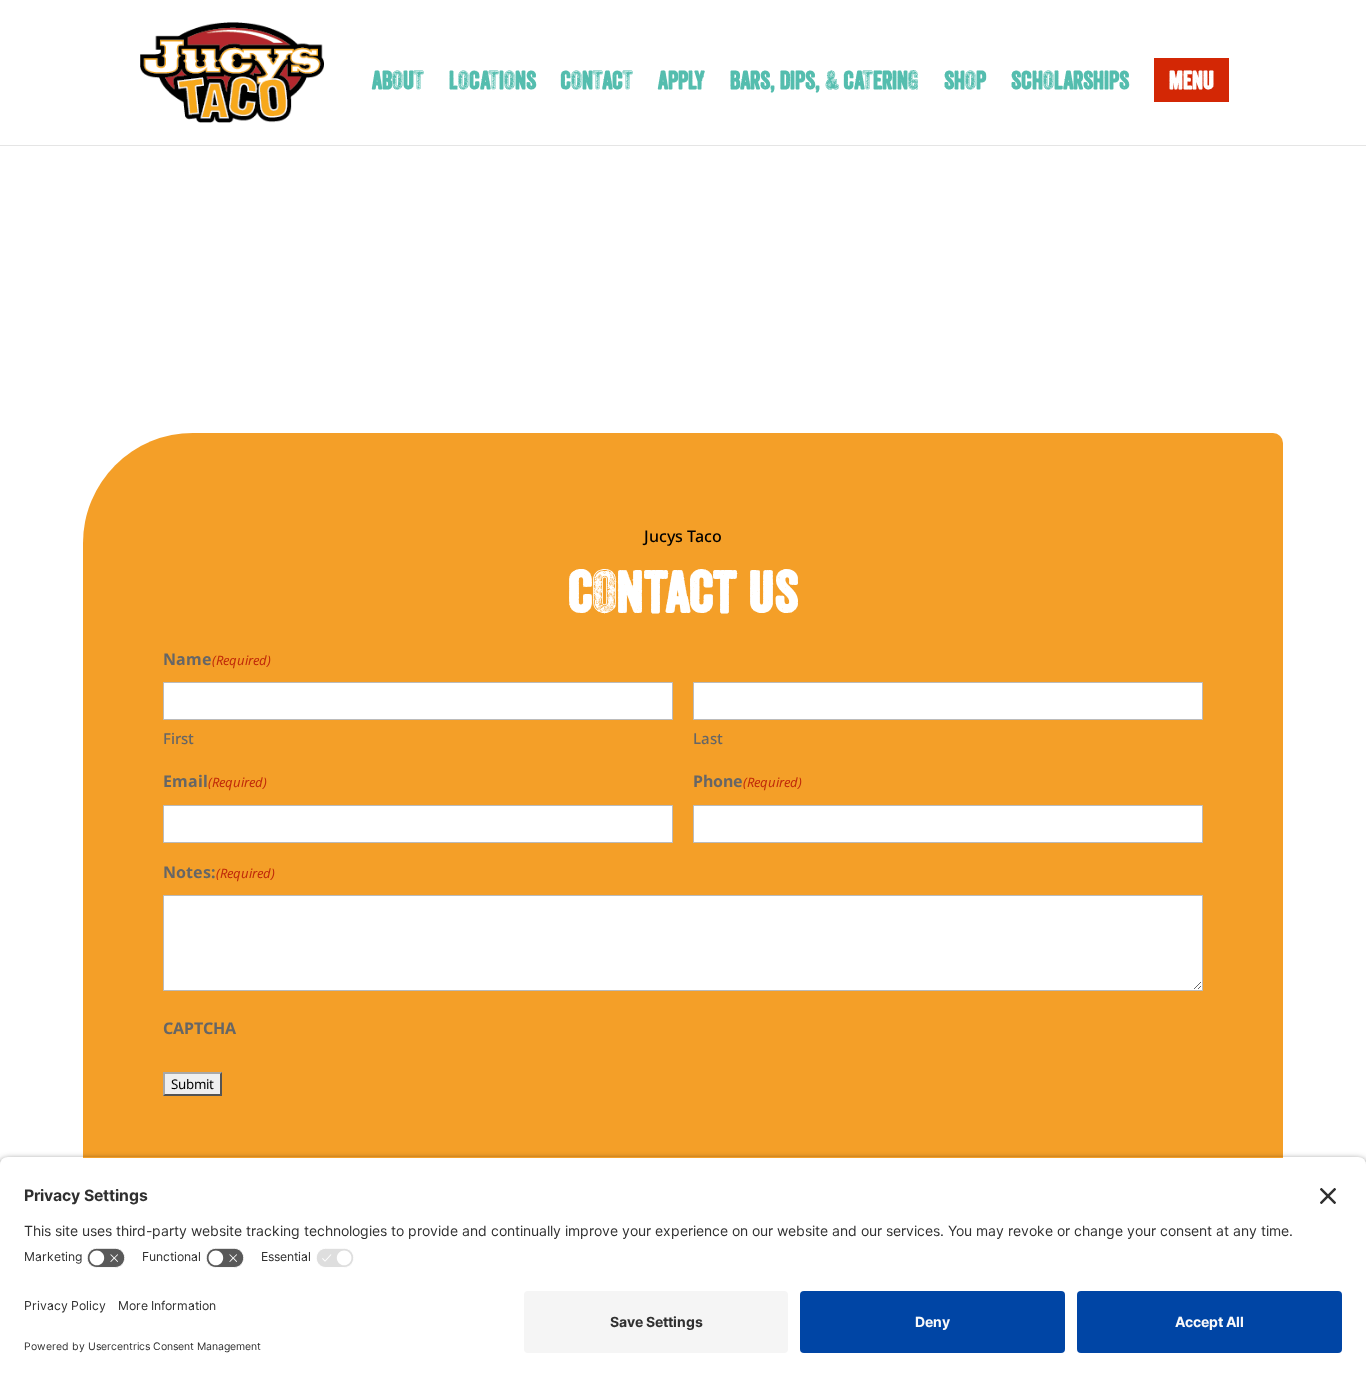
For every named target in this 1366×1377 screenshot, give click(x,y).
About (398, 84)
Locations (492, 84)
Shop (965, 84)
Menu (1191, 80)
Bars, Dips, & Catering (824, 84)
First (178, 738)
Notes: (219, 872)
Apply (681, 84)
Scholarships (1070, 84)
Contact (597, 84)
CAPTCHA (199, 1028)
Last (708, 738)
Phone (747, 781)
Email (215, 781)
